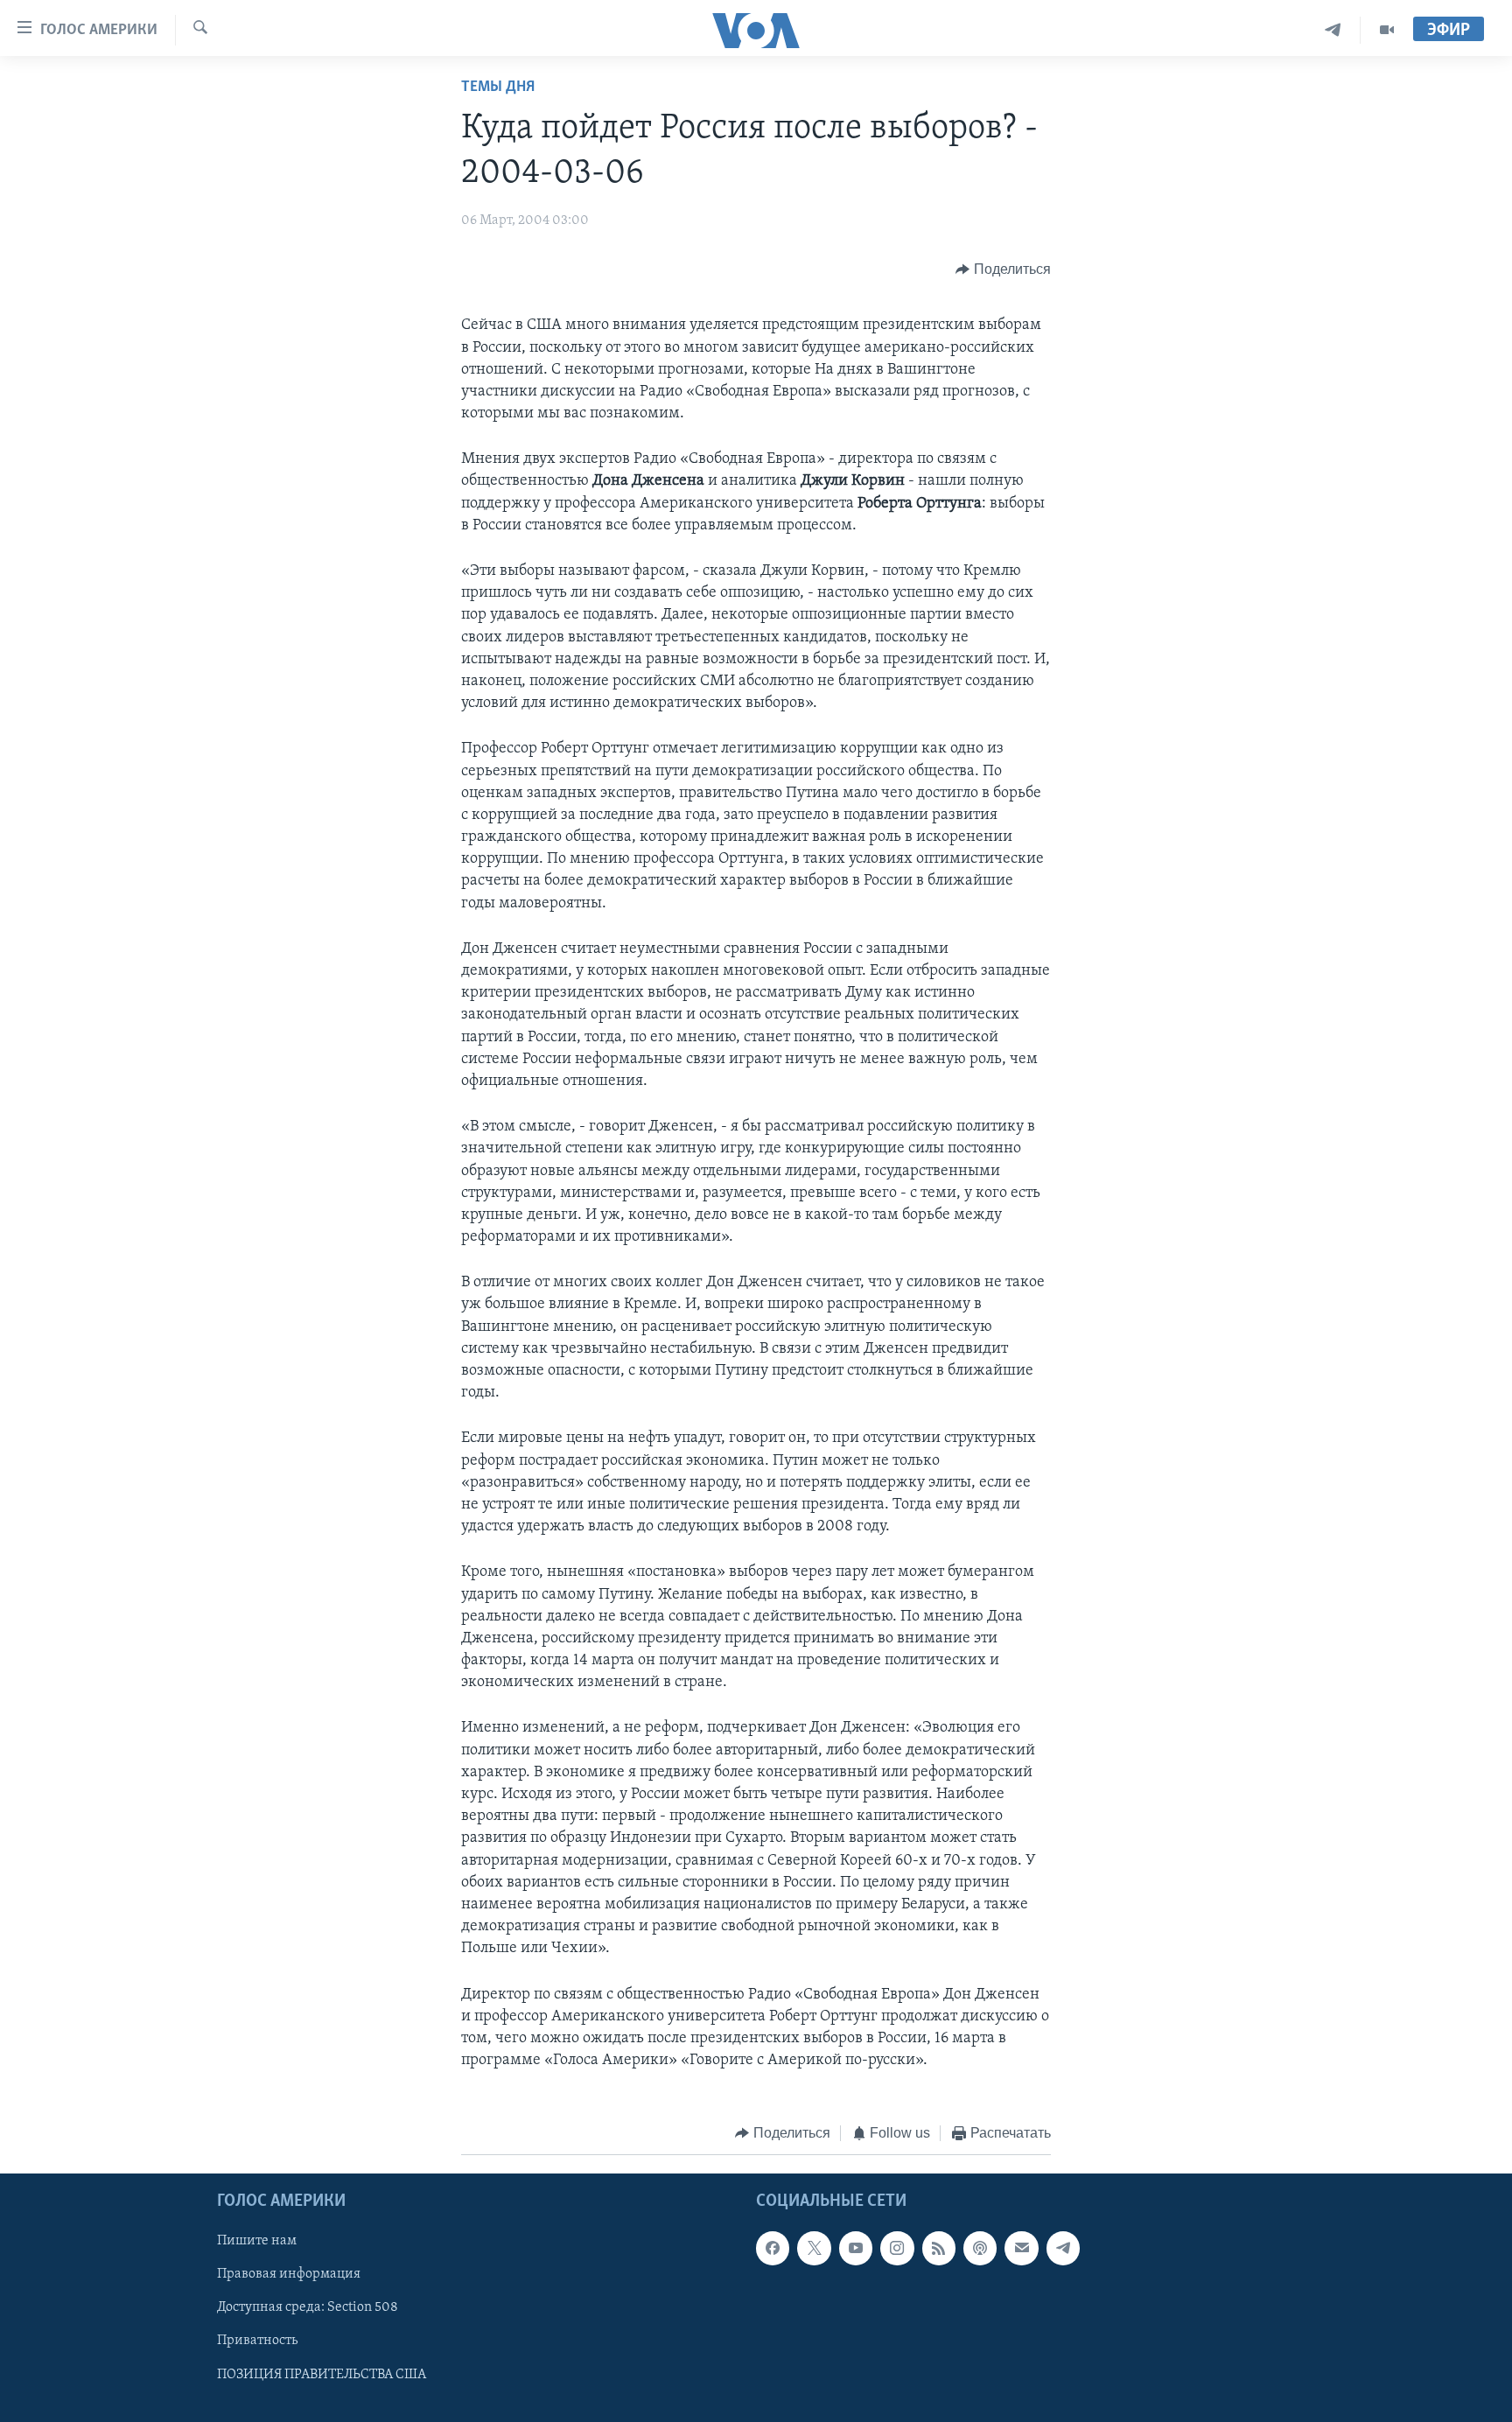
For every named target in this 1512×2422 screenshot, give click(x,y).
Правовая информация (289, 2274)
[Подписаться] (1021, 2248)
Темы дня (498, 87)
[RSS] (939, 2248)
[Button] (1003, 269)
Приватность (257, 2341)
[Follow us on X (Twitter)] (814, 2248)
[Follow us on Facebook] (773, 2248)
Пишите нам (257, 2241)
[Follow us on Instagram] (897, 2248)
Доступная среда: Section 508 (308, 2307)
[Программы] (1387, 30)
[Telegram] (1333, 30)
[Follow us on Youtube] (856, 2248)
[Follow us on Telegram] (1063, 2248)
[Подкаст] (980, 2248)
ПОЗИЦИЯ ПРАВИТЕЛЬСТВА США (322, 2374)
